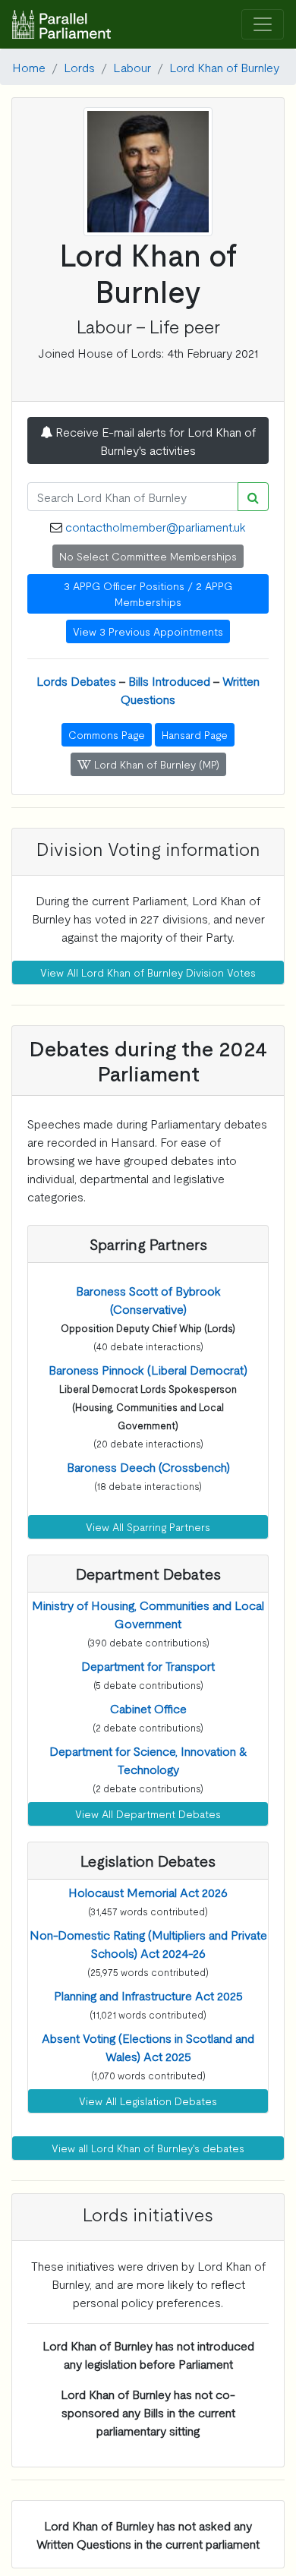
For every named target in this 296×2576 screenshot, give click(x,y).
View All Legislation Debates (148, 2101)
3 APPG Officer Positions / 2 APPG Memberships (148, 593)
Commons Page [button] (107, 734)
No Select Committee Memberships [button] (148, 556)
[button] (148, 1369)
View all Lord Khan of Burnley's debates (148, 2148)
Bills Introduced (169, 680)
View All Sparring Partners (148, 1526)
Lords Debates (76, 680)
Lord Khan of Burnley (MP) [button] (155, 764)
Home (29, 67)
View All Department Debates (148, 1814)
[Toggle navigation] (263, 25)
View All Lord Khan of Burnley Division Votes (148, 972)
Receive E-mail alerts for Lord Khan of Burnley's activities (154, 440)
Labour (132, 67)
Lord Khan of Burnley (224, 67)
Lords (79, 67)
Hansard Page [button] (195, 734)
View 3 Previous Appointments (148, 631)
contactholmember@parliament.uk (156, 526)
